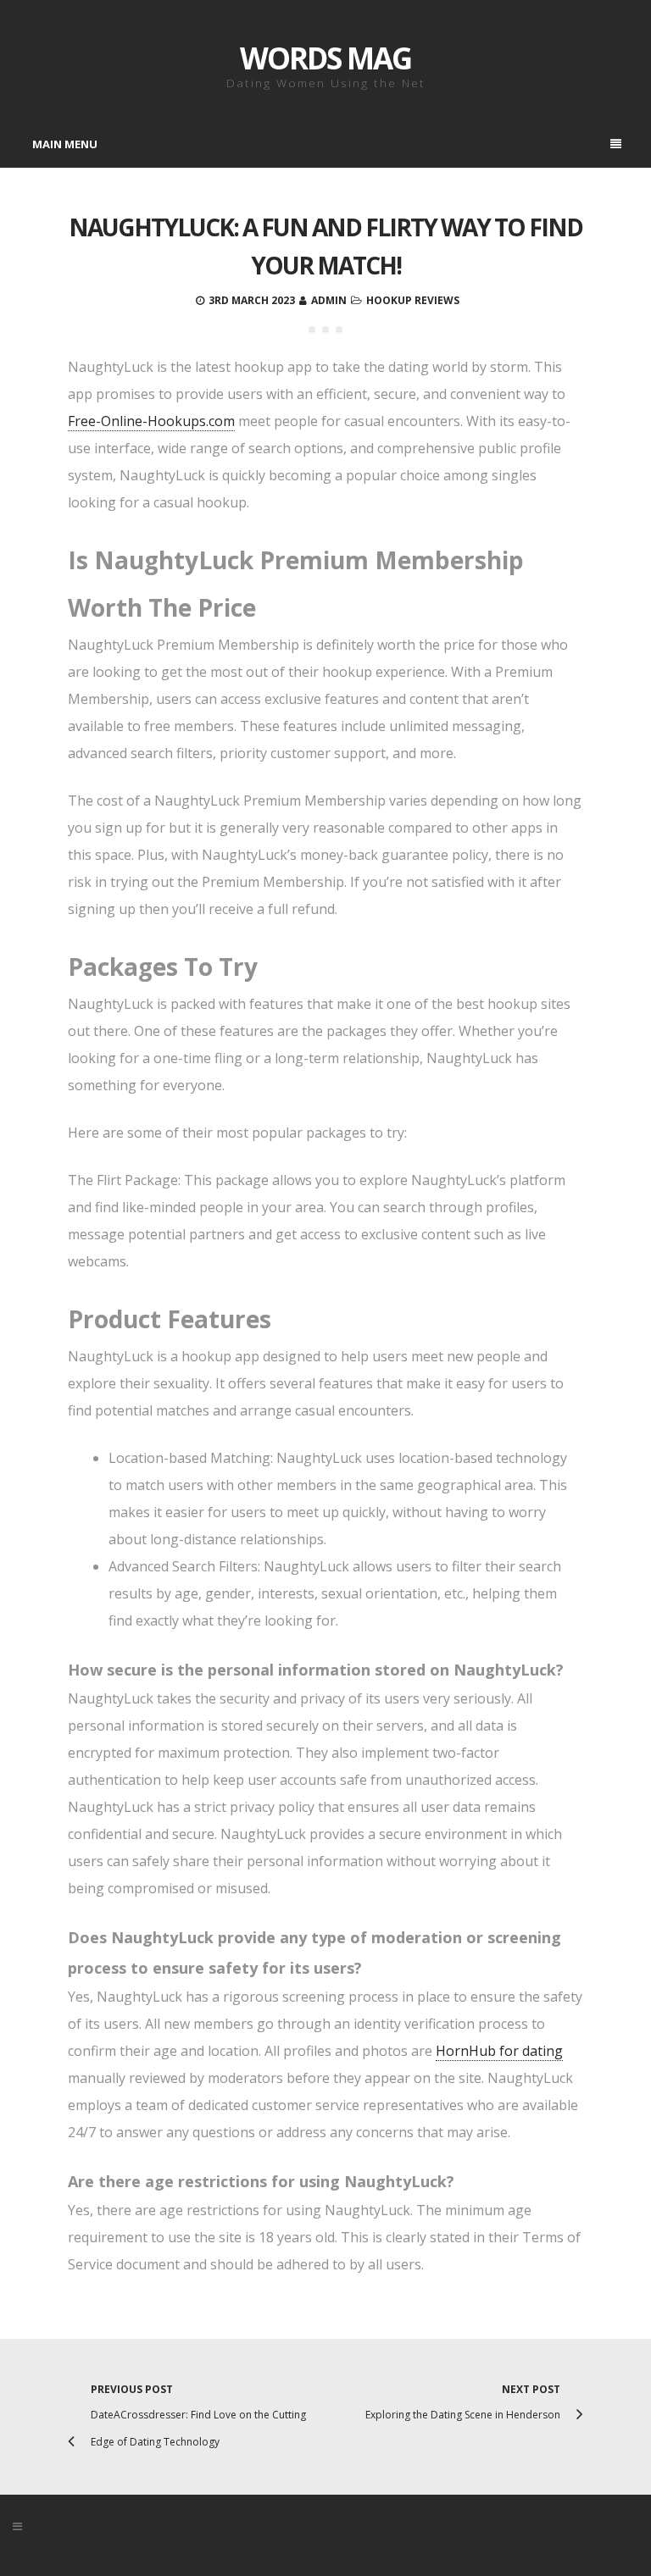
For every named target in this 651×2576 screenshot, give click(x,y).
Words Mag (325, 58)
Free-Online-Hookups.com (151, 421)
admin (329, 300)
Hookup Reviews (413, 300)
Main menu (65, 144)
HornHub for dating (499, 2051)
